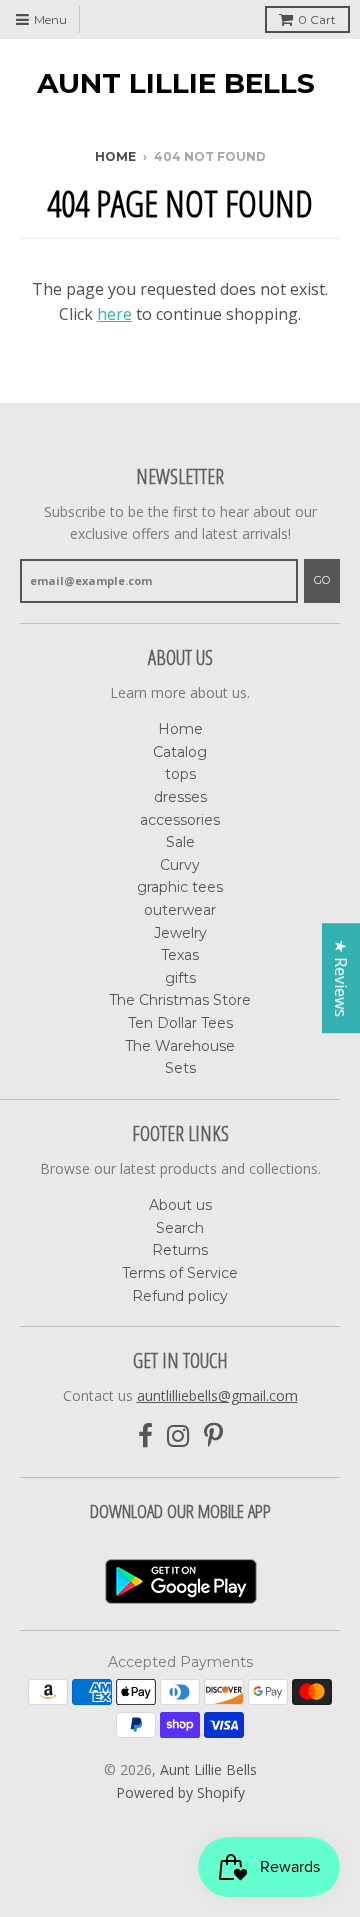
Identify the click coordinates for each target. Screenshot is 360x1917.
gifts (180, 978)
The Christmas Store (180, 1000)
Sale (180, 842)
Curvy (180, 865)
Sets (180, 1068)
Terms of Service (180, 1273)
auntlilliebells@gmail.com (217, 1395)
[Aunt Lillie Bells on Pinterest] (213, 1436)
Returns (180, 1250)
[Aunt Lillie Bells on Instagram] (178, 1436)
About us (180, 1205)
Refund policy (180, 1296)
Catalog (180, 752)
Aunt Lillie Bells (176, 83)
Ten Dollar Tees (180, 1023)
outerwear (180, 910)
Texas (180, 955)
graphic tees (180, 887)
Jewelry (180, 933)
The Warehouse (180, 1046)
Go (322, 580)
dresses (180, 797)
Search (180, 1228)
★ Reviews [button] (341, 978)
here (114, 314)
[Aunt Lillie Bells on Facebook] (145, 1436)
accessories (180, 820)
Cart (317, 19)
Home (115, 156)
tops (180, 774)
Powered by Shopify (180, 1792)
